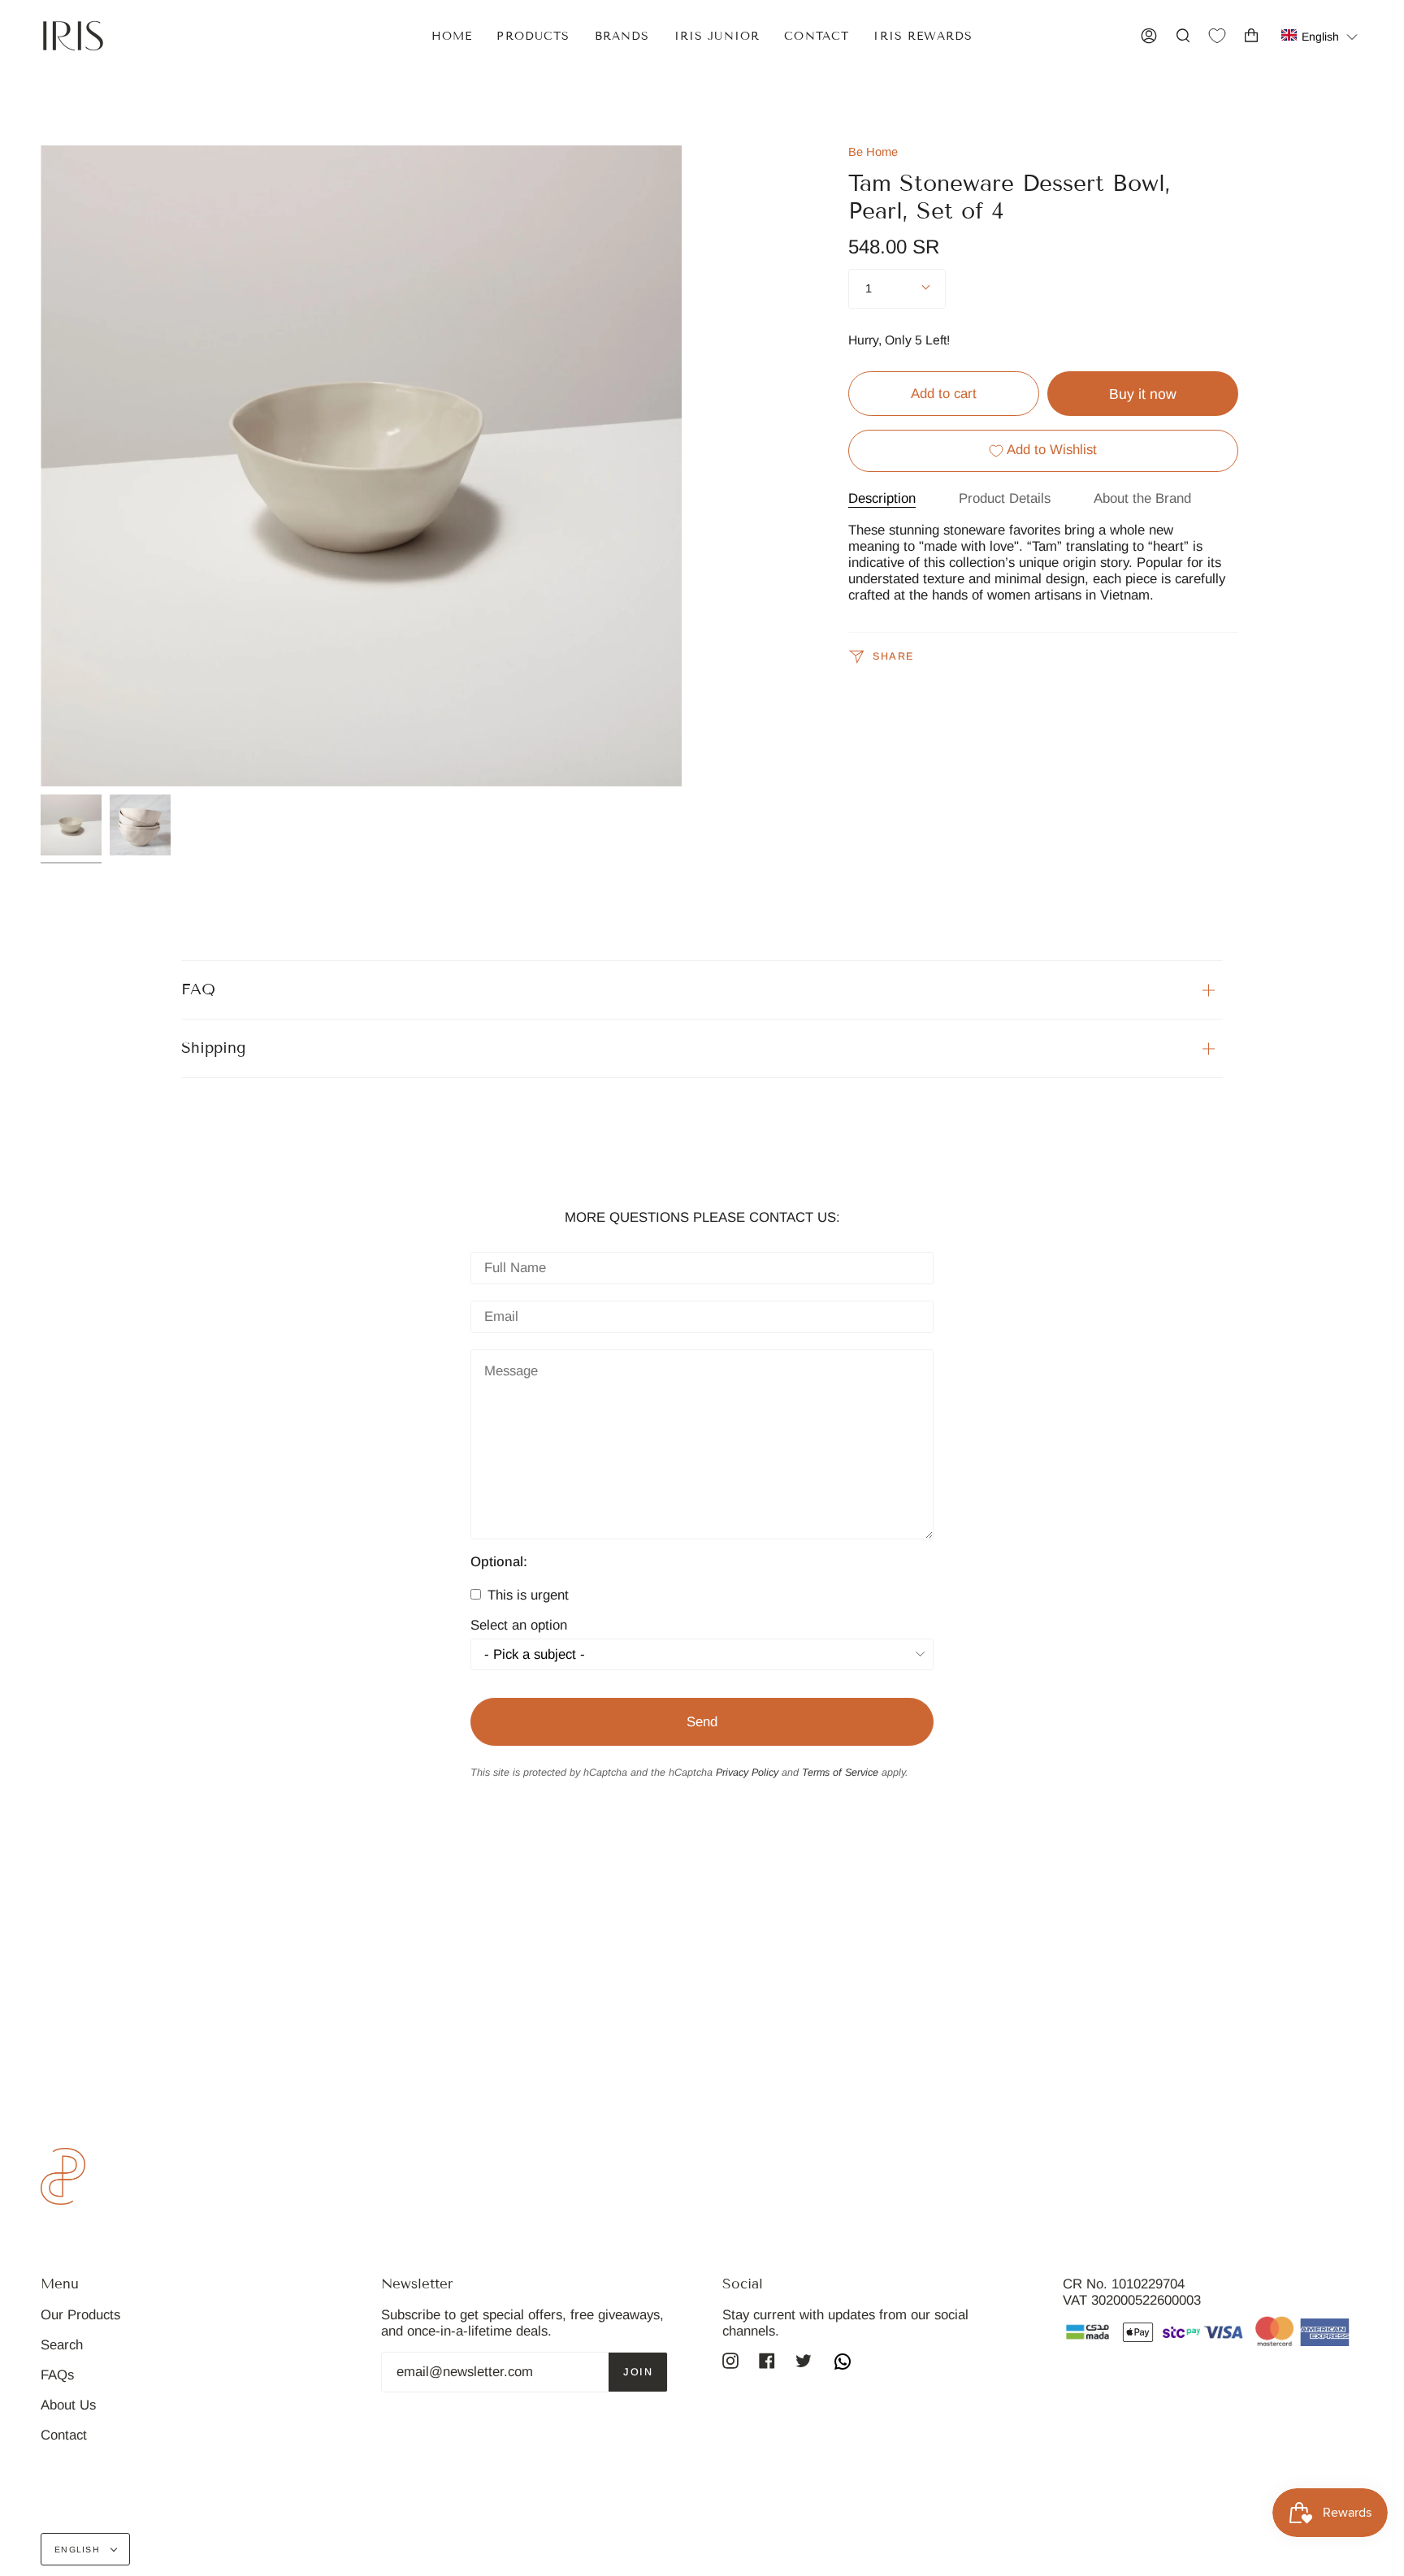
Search (62, 2345)
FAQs (57, 2375)
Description (882, 498)
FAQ (198, 989)
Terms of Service (840, 1773)
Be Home (873, 152)
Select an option (519, 1626)
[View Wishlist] (1217, 36)
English (79, 2549)
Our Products (80, 2315)
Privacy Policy (747, 1773)
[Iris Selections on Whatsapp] (843, 2364)
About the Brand (1142, 498)
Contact (64, 2435)
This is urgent (526, 1595)
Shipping (213, 1048)
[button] (1320, 35)
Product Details (1005, 498)
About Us (68, 2405)
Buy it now (1143, 394)
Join (638, 2372)
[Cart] (1251, 36)
